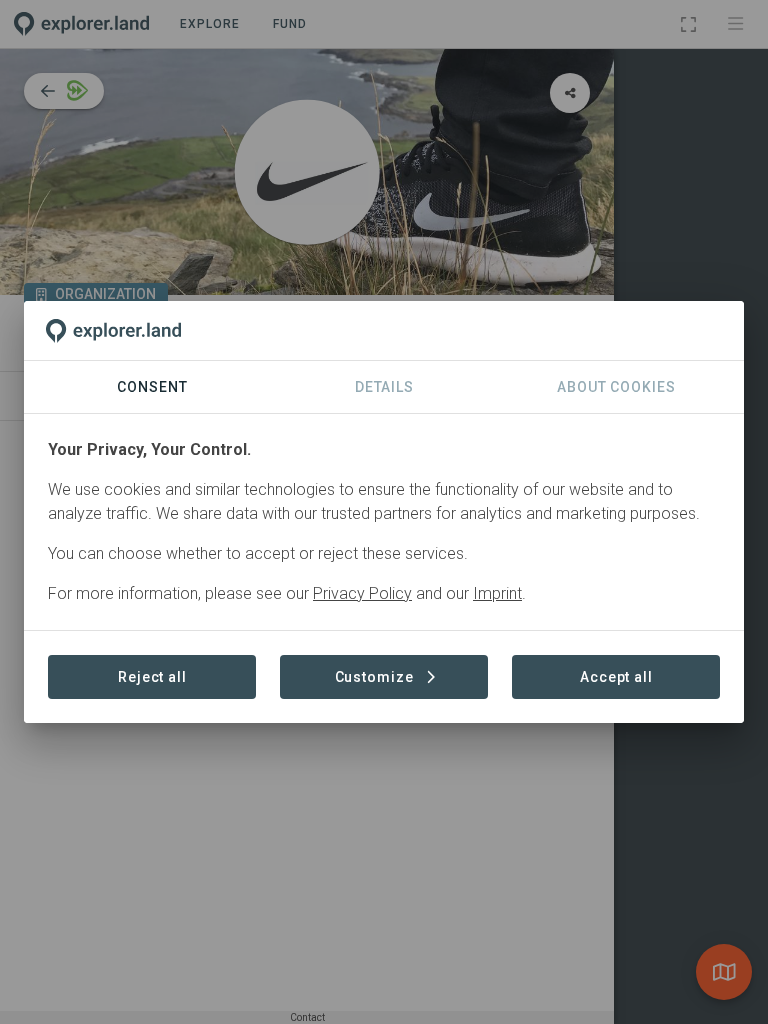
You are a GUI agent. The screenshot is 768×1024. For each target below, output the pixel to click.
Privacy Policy (362, 593)
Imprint (497, 593)
